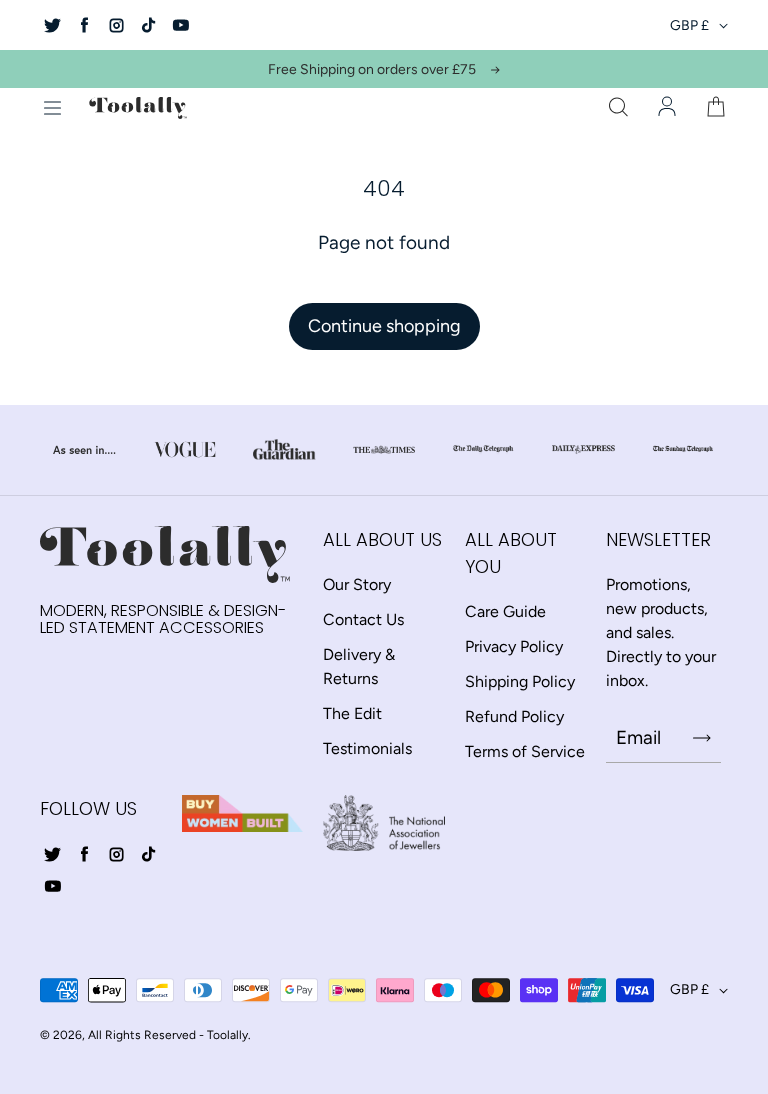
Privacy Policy (514, 646)
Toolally (227, 1035)
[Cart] (716, 108)
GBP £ (689, 25)
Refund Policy (514, 716)
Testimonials (367, 748)
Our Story (357, 584)
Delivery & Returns (359, 666)
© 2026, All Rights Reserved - (122, 1035)
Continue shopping (384, 326)
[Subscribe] (702, 738)
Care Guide (505, 611)
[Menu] (52, 108)
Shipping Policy (520, 681)
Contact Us (363, 619)
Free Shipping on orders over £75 (372, 69)
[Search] (618, 108)
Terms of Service (525, 751)
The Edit (352, 713)
